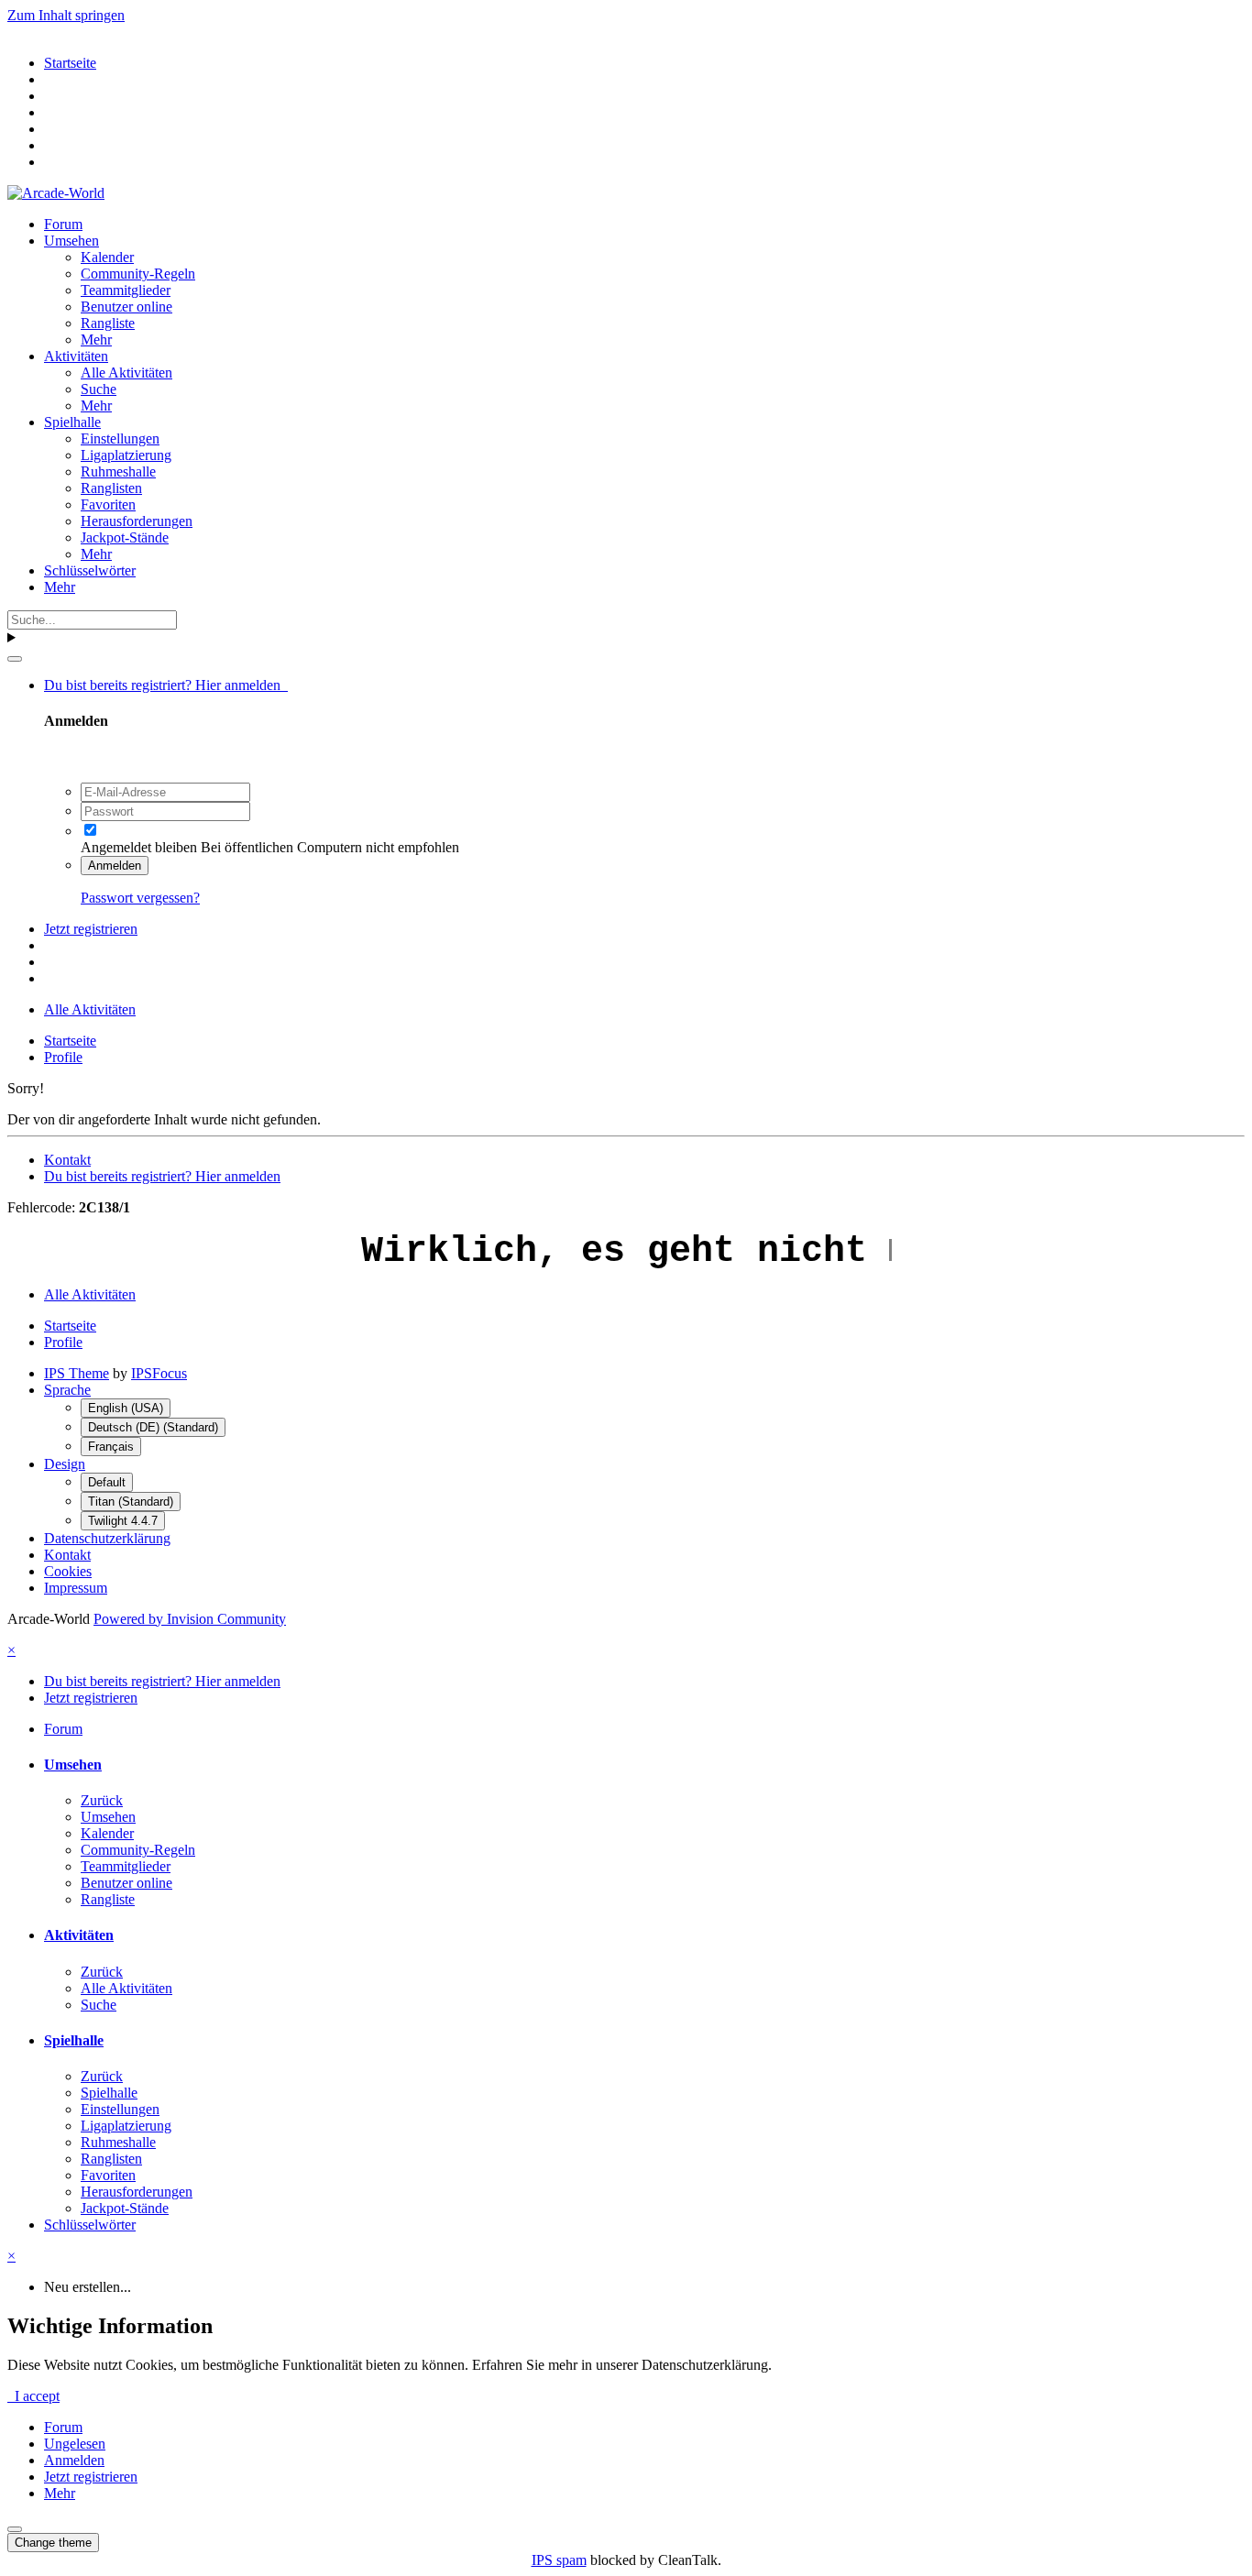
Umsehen (71, 241)
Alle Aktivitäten (126, 373)
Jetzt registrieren (91, 929)
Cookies (68, 1571)
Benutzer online (126, 307)
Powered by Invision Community (190, 1619)
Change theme (53, 2543)
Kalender (107, 257)
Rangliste (108, 323)
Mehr (96, 340)
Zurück (102, 1800)
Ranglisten (111, 488)
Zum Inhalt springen (66, 15)
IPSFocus (159, 1373)
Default (107, 1482)
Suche (99, 389)
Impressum (76, 1588)
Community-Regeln (138, 274)
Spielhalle (72, 422)
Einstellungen (120, 438)
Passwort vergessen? (140, 898)
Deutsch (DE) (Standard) (153, 1427)
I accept (33, 2396)
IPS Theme (77, 1373)
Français (111, 1447)
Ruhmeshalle (118, 471)
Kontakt (67, 1160)
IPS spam (559, 2560)
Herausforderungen (137, 521)
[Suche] (15, 659)
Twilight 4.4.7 (123, 1521)
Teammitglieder (126, 290)
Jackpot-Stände (125, 537)
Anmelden (115, 866)
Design (65, 1464)
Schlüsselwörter (90, 570)
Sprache (67, 1390)
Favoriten (108, 504)
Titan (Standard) (131, 1502)
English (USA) (126, 1408)
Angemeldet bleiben (139, 847)
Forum (63, 224)
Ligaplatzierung (126, 455)
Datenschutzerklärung (107, 1538)
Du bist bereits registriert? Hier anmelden (166, 685)
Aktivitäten (76, 356)
